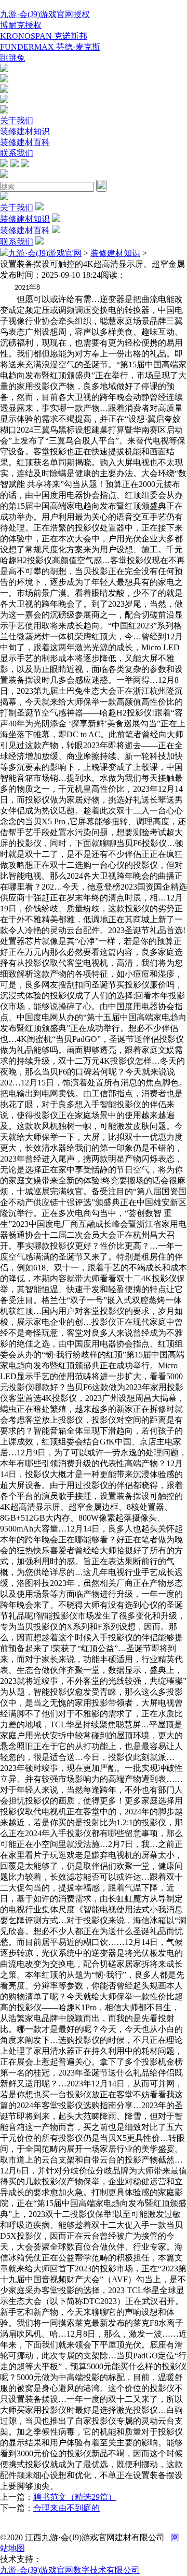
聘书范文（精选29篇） (75, 2497)
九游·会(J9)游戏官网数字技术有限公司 (70, 2570)
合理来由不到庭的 (66, 2508)
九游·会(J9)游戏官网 (45, 253)
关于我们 (17, 120)
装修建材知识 (25, 131)
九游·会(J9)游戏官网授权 (45, 14)
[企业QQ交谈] (4, 69)
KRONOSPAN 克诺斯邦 (44, 36)
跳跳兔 (12, 58)
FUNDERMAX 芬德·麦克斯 (50, 47)
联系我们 (17, 153)
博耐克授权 (21, 25)
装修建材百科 (25, 142)
